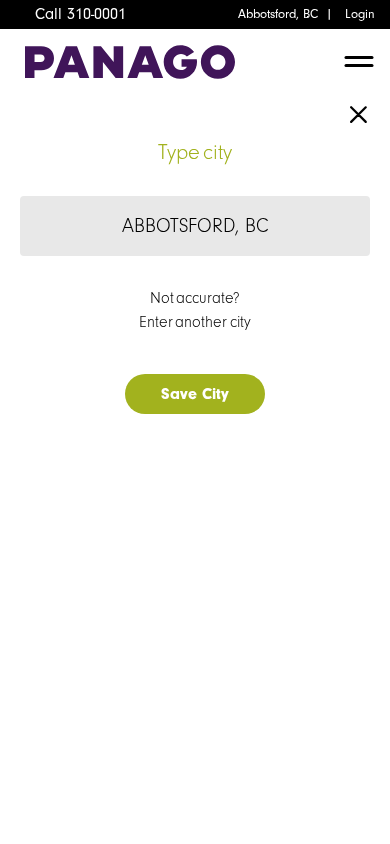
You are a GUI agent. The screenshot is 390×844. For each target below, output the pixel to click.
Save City (195, 394)
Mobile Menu (359, 67)
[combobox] (195, 226)
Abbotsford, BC (278, 14)
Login (360, 14)
